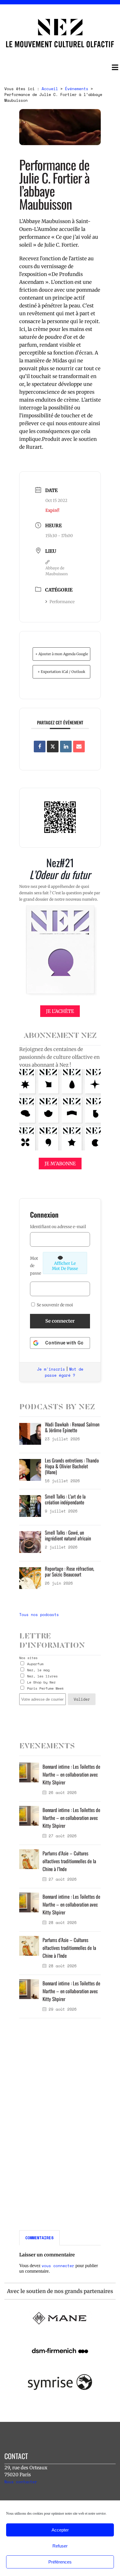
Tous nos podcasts (39, 1615)
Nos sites (28, 1658)
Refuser (60, 2546)
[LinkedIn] (66, 747)
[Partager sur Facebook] (40, 747)
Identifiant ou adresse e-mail (58, 1227)
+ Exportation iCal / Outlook (61, 672)
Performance (62, 602)
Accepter (60, 2530)
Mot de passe (36, 1266)
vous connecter (58, 2266)
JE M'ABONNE (60, 1164)
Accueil (50, 89)
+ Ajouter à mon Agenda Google (62, 654)
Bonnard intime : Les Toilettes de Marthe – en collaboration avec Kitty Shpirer (71, 1774)
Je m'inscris (51, 1369)
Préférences (60, 2562)
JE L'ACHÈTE (60, 1011)
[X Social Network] (53, 747)
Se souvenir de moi (54, 1305)
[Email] (79, 747)
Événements (77, 89)
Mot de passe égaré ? (64, 1372)
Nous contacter (21, 2482)
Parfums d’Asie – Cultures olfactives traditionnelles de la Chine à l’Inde (69, 1861)
